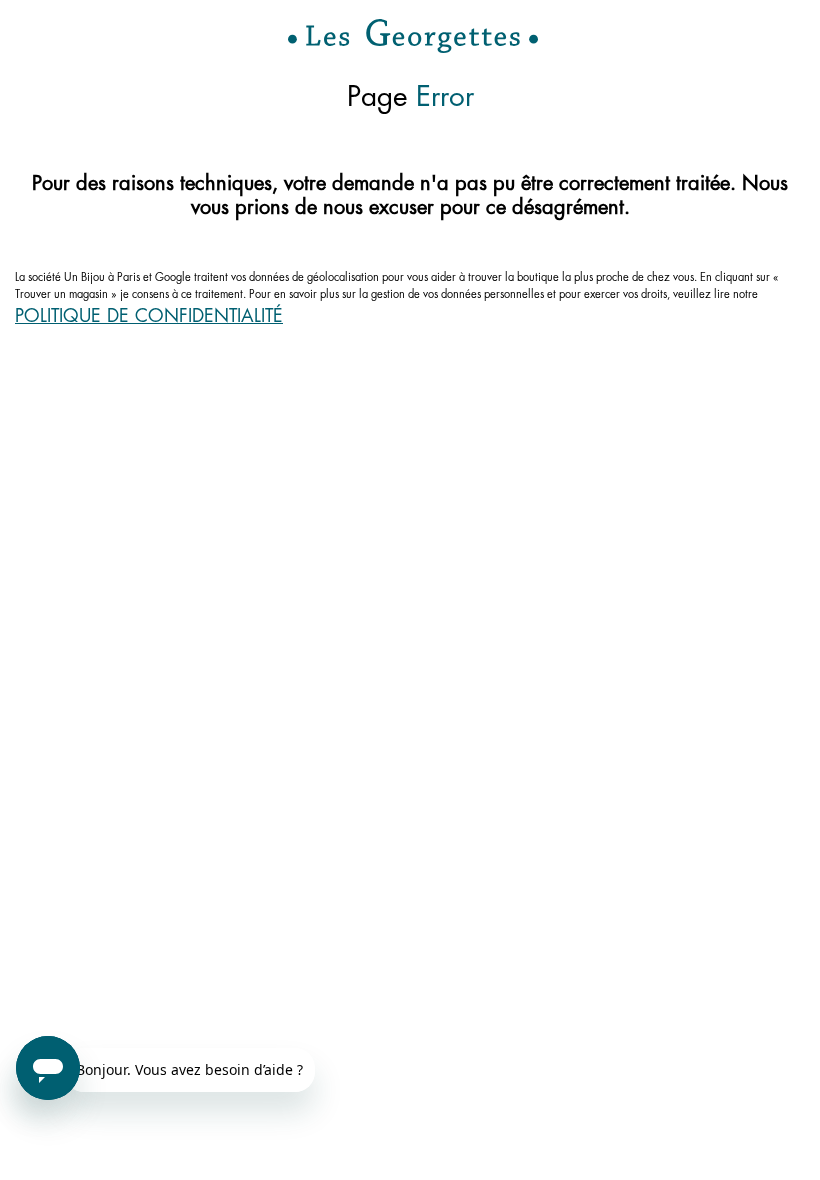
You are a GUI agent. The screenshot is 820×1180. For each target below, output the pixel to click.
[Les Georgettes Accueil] (413, 36)
